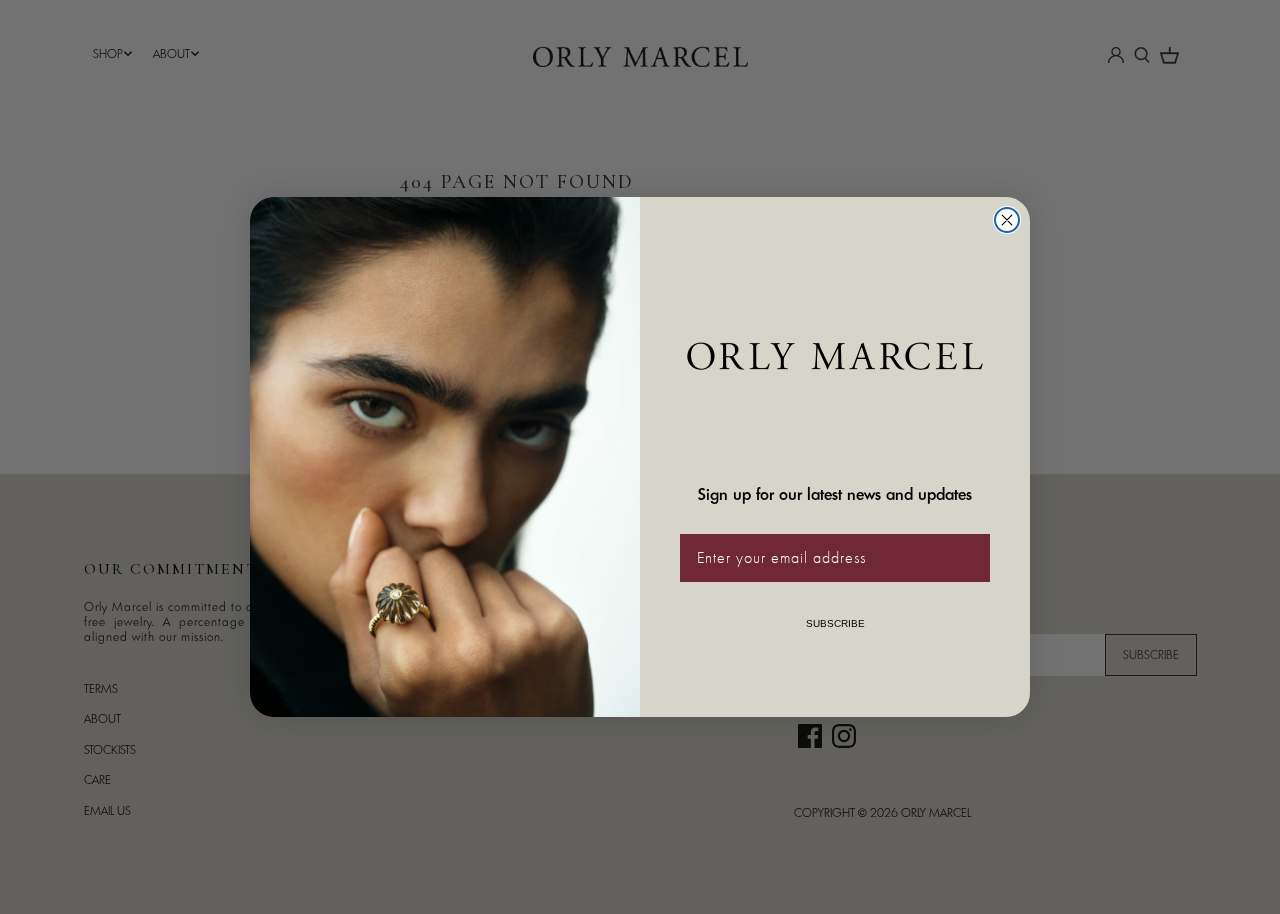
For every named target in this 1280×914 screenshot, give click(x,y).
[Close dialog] (1007, 220)
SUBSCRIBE (835, 623)
